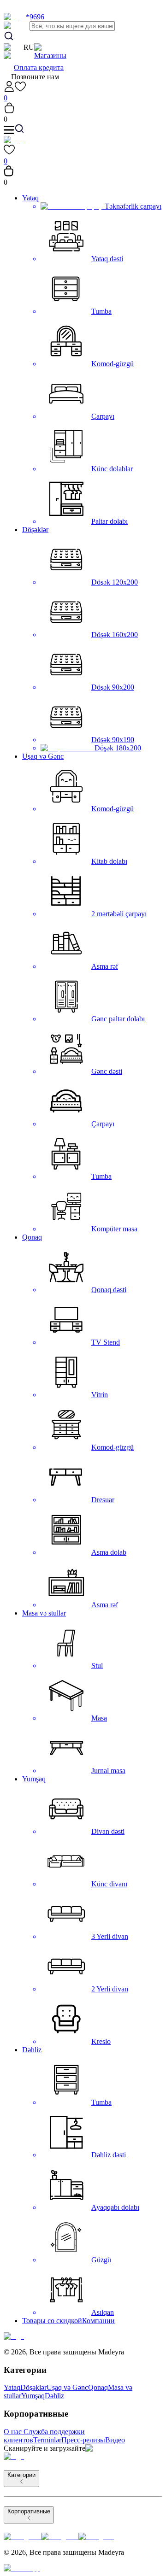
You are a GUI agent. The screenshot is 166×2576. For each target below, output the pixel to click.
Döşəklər (35, 530)
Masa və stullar (44, 1613)
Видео (115, 2440)
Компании (98, 2321)
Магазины (50, 56)
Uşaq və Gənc (43, 756)
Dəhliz (32, 2050)
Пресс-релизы (83, 2440)
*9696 (35, 17)
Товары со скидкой (52, 2321)
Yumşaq (34, 1779)
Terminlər (47, 2440)
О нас (13, 2432)
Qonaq (32, 1237)
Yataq (30, 198)
